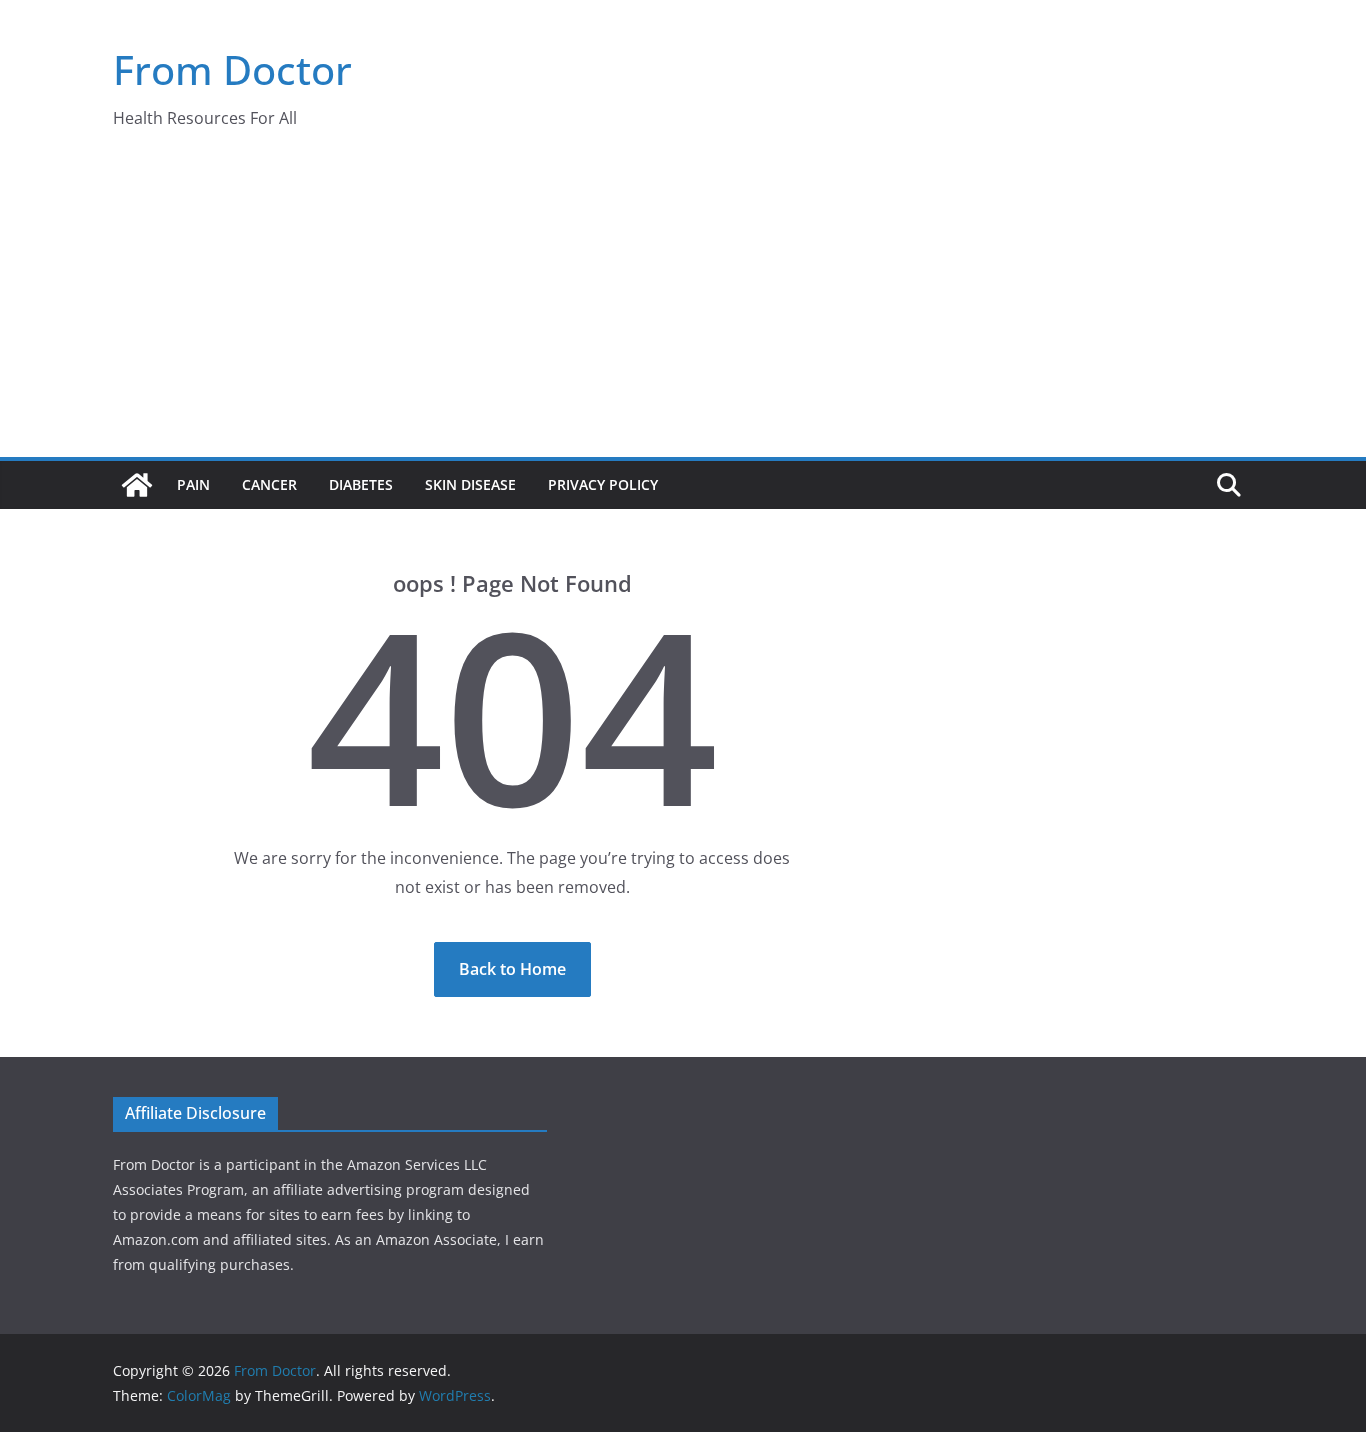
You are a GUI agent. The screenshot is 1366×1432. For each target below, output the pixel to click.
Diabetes (361, 484)
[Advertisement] (683, 307)
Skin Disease (470, 484)
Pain (193, 484)
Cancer (269, 484)
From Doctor (232, 69)
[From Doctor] (137, 485)
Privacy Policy (603, 484)
